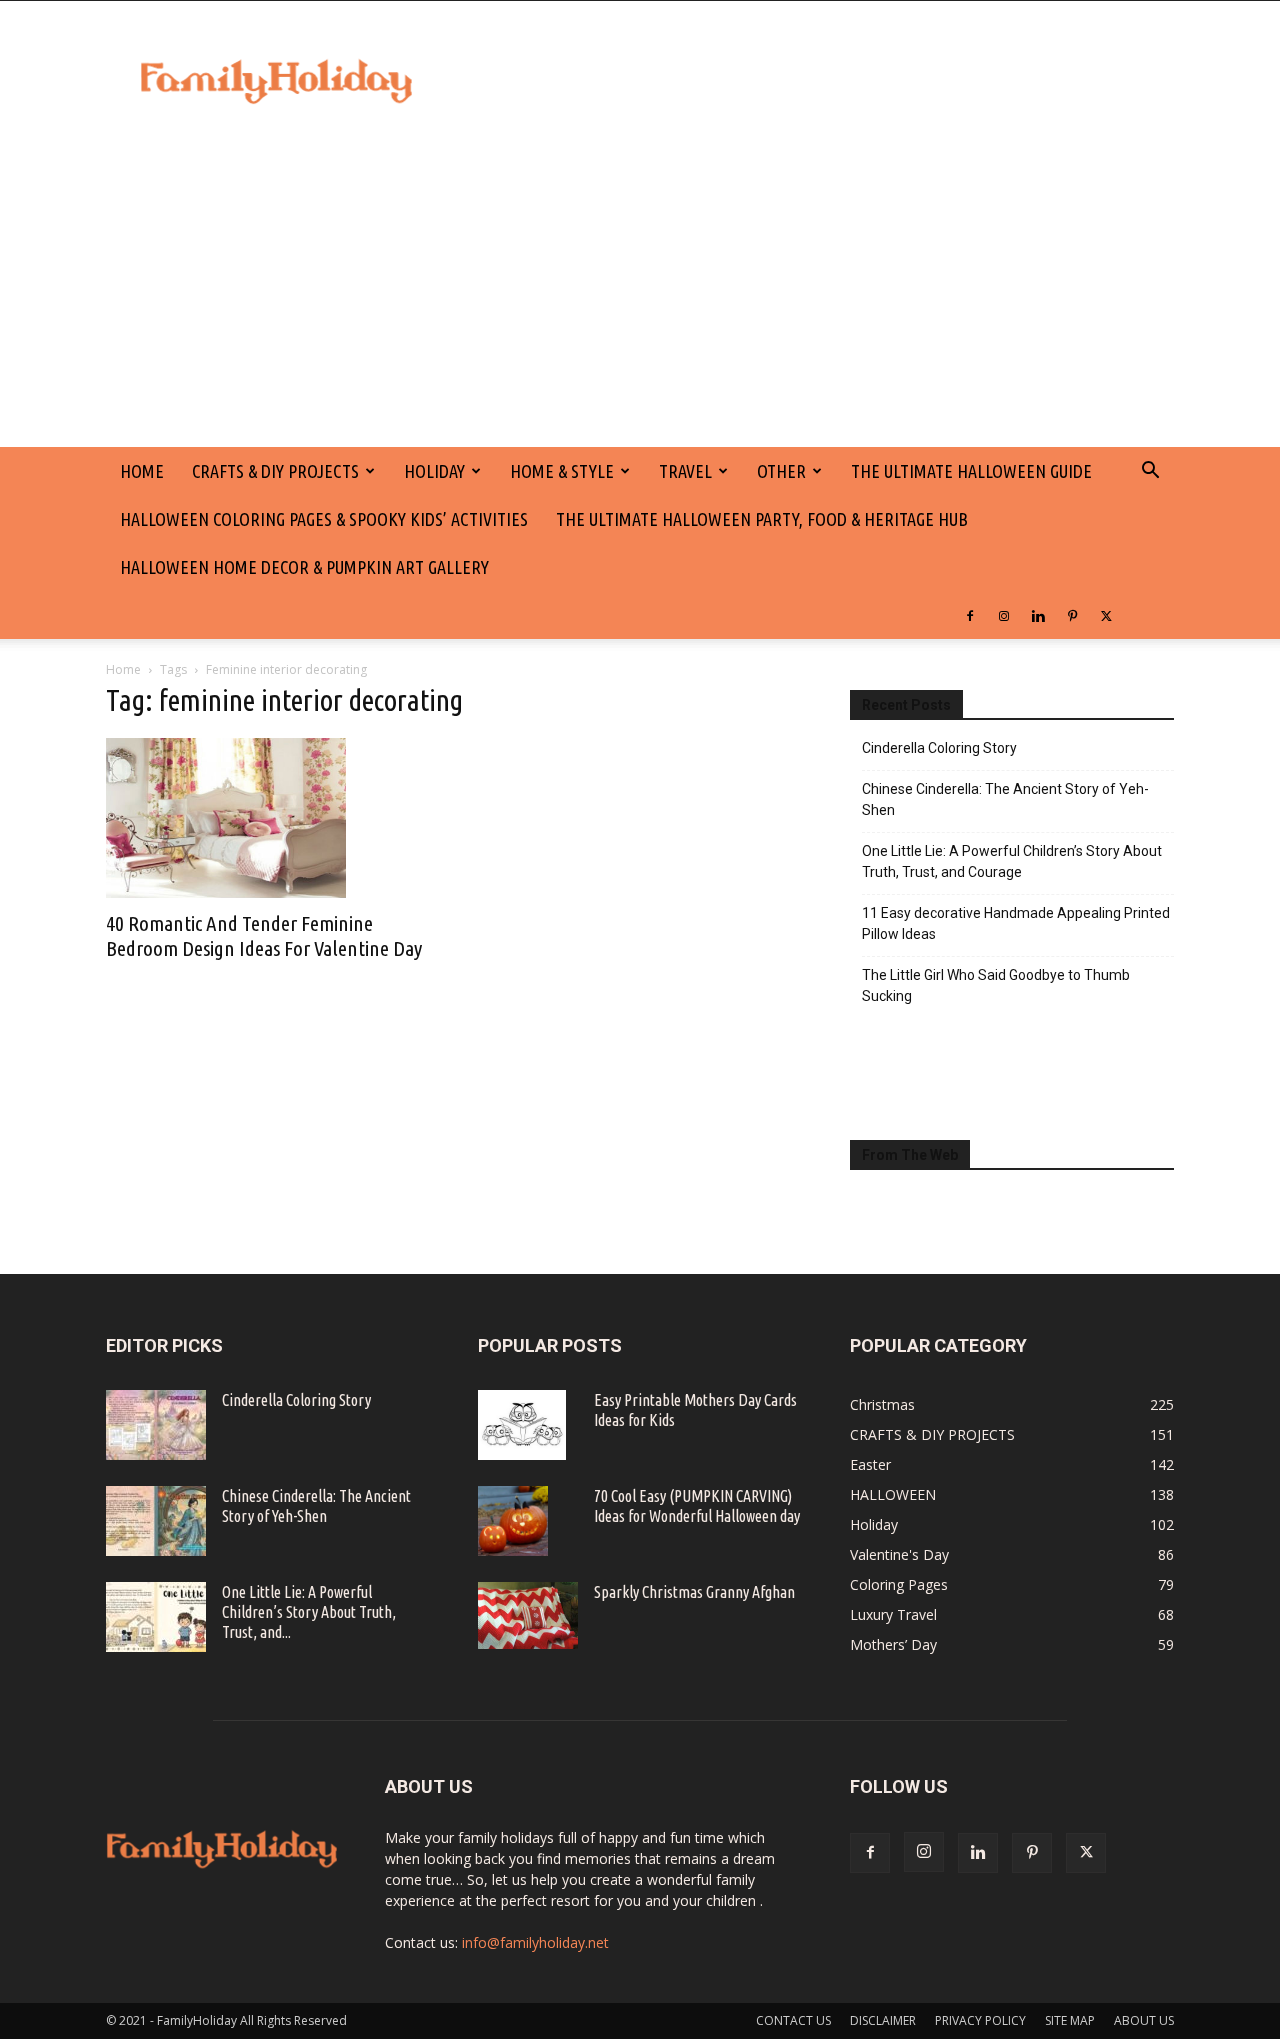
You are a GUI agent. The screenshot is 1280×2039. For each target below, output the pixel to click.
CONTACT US (793, 2020)
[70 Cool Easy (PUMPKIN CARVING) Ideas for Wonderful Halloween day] (513, 1521)
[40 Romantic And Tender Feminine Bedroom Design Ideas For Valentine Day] (268, 818)
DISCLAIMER (883, 2020)
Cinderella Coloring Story (939, 748)
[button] (1150, 472)
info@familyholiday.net (535, 1942)
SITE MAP (1070, 2020)
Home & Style (562, 471)
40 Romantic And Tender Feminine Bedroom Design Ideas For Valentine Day (264, 935)
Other (781, 471)
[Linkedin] (1038, 615)
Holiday (434, 471)
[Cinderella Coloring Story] (156, 1425)
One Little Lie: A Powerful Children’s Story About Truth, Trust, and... (309, 1612)
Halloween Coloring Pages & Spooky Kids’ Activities (324, 519)
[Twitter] (1106, 615)
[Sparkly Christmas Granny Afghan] (528, 1615)
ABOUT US (1144, 2020)
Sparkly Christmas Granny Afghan (694, 1592)
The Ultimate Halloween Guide (971, 471)
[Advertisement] (640, 297)
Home (123, 669)
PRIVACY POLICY (980, 2020)
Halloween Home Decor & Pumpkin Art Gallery (304, 567)
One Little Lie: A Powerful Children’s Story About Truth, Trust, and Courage (1012, 861)
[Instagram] (1004, 615)
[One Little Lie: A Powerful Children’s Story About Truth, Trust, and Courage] (156, 1617)
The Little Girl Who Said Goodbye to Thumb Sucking (996, 985)
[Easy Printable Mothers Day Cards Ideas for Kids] (522, 1425)
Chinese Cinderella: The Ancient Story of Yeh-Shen (1005, 799)
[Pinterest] (1072, 615)
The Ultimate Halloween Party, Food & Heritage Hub (762, 519)
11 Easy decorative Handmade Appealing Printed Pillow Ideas (1016, 923)
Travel (685, 471)
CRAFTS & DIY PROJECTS (275, 471)
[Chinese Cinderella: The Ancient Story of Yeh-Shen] (156, 1521)
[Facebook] (970, 615)
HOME (142, 471)
